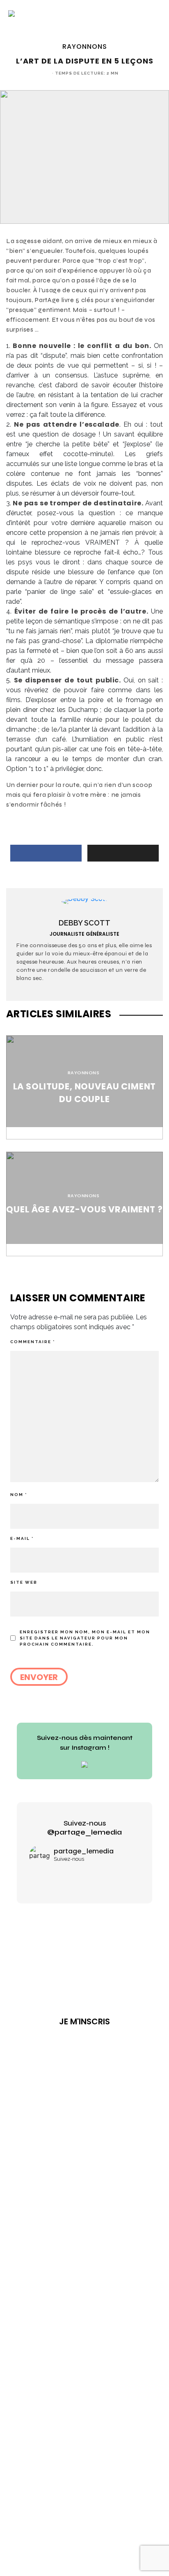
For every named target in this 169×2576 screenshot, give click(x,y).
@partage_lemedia (84, 1832)
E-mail (22, 1538)
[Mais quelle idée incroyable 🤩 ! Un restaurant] (48, 1877)
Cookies (104, 2098)
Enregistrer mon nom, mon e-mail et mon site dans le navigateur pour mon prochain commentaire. (85, 1638)
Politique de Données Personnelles (77, 2095)
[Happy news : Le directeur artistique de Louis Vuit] (121, 1877)
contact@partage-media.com (88, 2063)
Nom (19, 1495)
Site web (24, 1582)
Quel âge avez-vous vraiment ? (84, 1209)
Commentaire (33, 1342)
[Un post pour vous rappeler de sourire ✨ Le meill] (84, 1877)
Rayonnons (85, 47)
